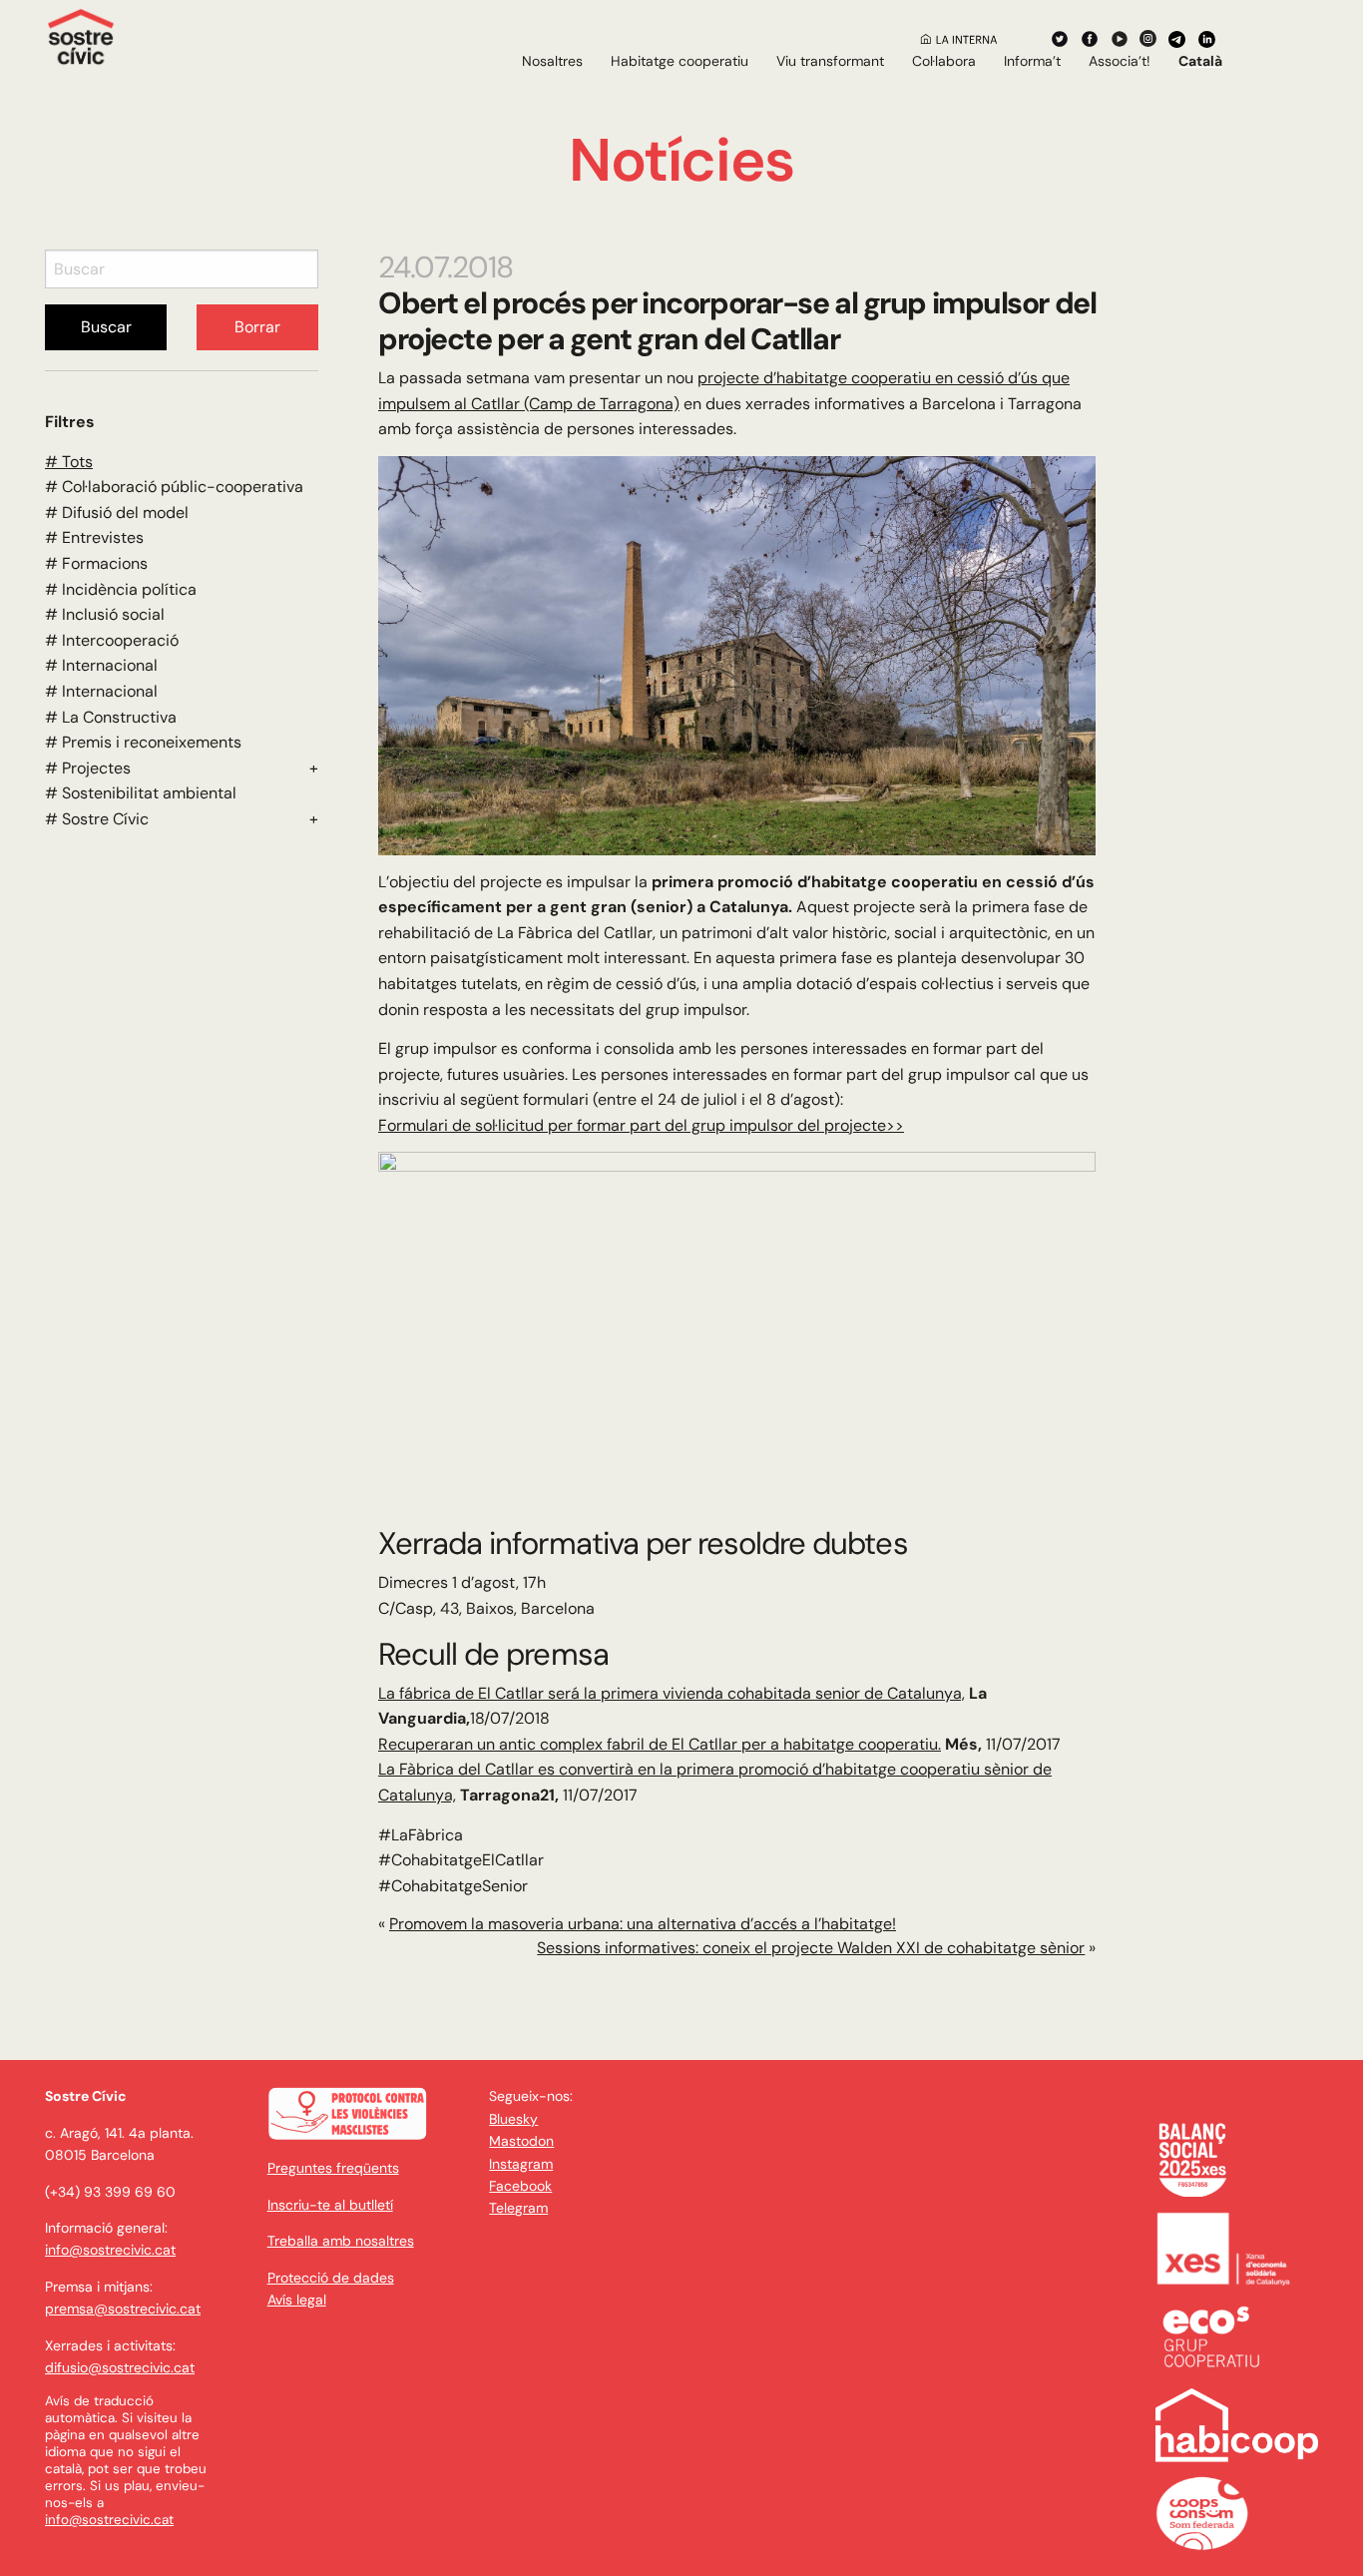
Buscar (106, 327)
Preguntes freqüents (333, 2168)
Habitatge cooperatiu (680, 61)
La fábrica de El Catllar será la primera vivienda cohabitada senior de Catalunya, (672, 1693)
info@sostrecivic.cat (110, 2250)
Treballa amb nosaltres (341, 2241)
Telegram (518, 2208)
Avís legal (297, 2300)
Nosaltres (552, 61)
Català (1200, 61)
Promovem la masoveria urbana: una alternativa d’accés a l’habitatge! (643, 1924)
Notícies (681, 160)
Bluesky (513, 2119)
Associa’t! (1120, 61)
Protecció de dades (331, 2278)
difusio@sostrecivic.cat (120, 2367)
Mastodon (521, 2141)
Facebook (520, 2186)
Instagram (521, 2164)
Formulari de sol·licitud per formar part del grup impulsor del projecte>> (641, 1125)
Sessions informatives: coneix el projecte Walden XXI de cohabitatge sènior (811, 1948)
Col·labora (944, 61)
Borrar (257, 327)
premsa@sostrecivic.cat (123, 2309)
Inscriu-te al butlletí (330, 2205)
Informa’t (1032, 61)
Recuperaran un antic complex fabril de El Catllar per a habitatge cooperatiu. (660, 1744)
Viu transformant (830, 61)
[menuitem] (552, 61)
